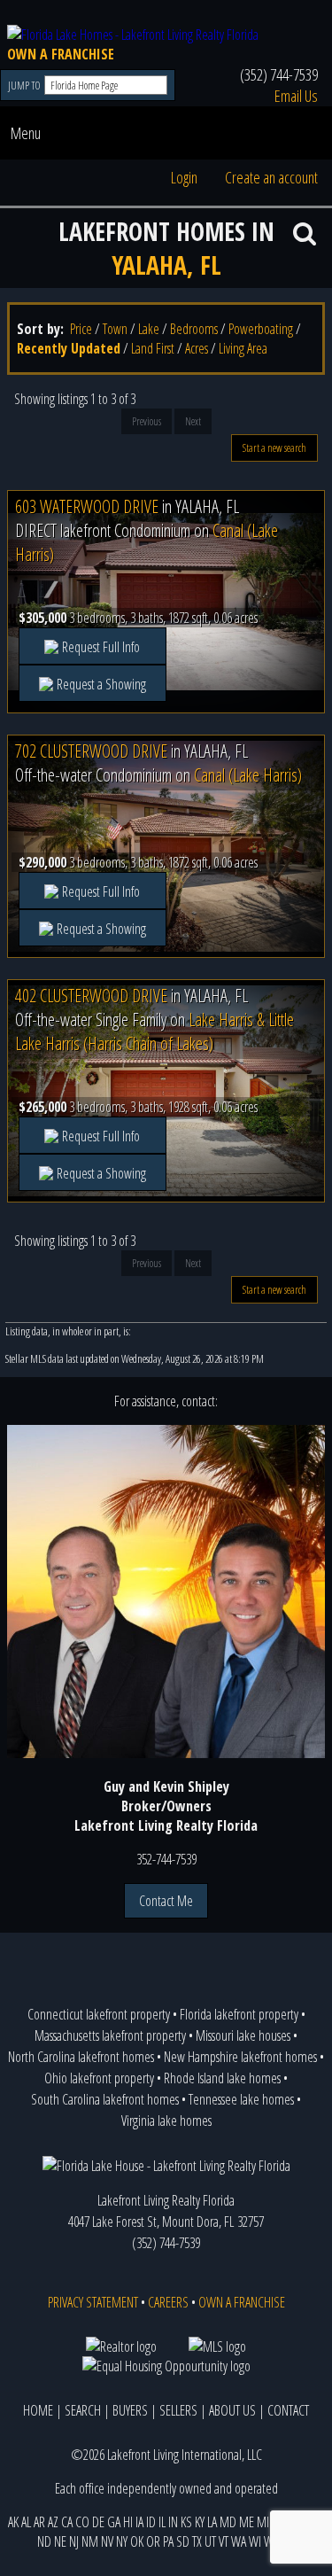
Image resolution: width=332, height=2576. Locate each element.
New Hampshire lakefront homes (240, 2057)
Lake (149, 329)
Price (81, 329)
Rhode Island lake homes (222, 2078)
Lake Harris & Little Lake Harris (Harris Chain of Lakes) (154, 1031)
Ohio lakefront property (99, 2078)
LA (212, 2522)
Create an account (271, 177)
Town (115, 329)
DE (98, 2522)
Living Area (243, 348)
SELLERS (178, 2410)
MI (263, 2522)
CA (67, 2522)
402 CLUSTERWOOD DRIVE (91, 996)
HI (128, 2522)
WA (239, 2541)
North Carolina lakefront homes (81, 2057)
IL (162, 2522)
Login (184, 177)
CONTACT (288, 2410)
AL (26, 2522)
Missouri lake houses (243, 2035)
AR (39, 2522)
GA (114, 2522)
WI (255, 2541)
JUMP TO (25, 86)
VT (224, 2541)
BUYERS (130, 2410)
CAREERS (168, 2302)
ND (44, 2541)
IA (139, 2522)
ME (247, 2522)
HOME (38, 2410)
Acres (197, 348)
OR (153, 2541)
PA (168, 2541)
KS (186, 2522)
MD (228, 2522)
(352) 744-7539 (279, 74)
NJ (74, 2541)
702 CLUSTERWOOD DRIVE (91, 751)
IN (173, 2522)
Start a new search (274, 448)
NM (90, 2541)
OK (137, 2541)
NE (60, 2541)
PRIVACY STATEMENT (93, 2302)
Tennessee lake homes (241, 2099)
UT (210, 2541)
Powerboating (261, 329)
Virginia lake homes (166, 2121)
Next (193, 421)
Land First (153, 348)
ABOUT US (232, 2410)
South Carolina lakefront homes (105, 2099)
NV (107, 2541)
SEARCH (83, 2410)
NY (122, 2541)
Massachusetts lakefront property (110, 2035)
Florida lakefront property (239, 2014)
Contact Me (166, 1901)
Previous (147, 421)
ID (151, 2522)
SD (183, 2541)
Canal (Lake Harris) (248, 775)
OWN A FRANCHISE (61, 54)
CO (82, 2522)
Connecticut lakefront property (99, 2014)
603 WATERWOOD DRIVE (87, 506)
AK (13, 2522)
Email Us (296, 96)
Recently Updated (69, 348)
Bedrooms (194, 329)
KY (200, 2522)
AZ (53, 2522)
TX (197, 2541)
